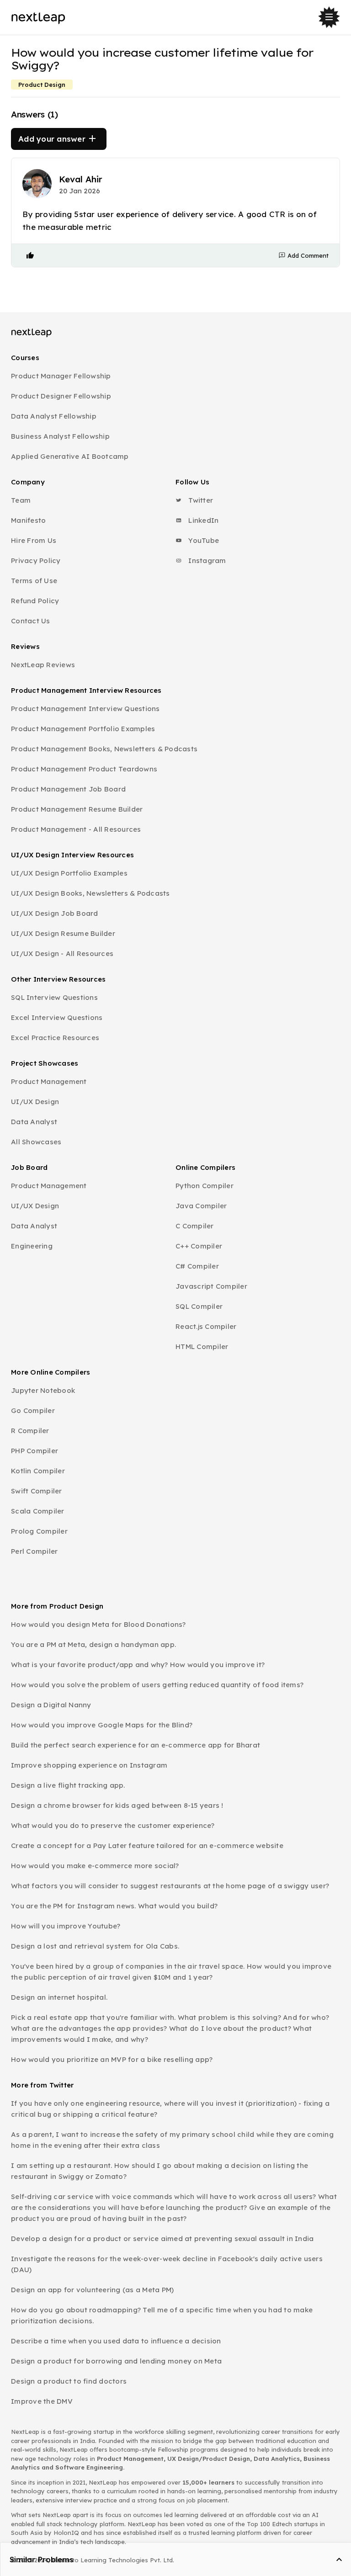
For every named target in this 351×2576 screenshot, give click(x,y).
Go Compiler (33, 1410)
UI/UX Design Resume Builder (63, 933)
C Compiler (195, 1226)
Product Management (49, 1081)
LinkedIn (202, 520)
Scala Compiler (38, 1511)
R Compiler (30, 1431)
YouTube (203, 540)
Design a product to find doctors (69, 2381)
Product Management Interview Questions (85, 709)
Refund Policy (35, 601)
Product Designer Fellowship (61, 396)
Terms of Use (34, 581)
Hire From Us (34, 540)
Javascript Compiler (211, 1286)
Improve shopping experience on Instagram (89, 1765)
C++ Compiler (199, 1246)
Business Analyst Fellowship (60, 436)
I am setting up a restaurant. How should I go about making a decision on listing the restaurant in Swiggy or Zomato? (160, 2171)
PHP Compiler (35, 1451)
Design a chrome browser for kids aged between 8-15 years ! (117, 1805)
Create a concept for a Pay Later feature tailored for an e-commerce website (147, 1846)
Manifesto (28, 520)
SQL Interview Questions (54, 997)
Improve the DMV (42, 2401)
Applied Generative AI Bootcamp (70, 456)
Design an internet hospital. (59, 1997)
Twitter (200, 500)
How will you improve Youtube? (66, 1926)
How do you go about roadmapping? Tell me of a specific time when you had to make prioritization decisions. (162, 2315)
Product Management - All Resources (76, 829)
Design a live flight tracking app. (68, 1785)
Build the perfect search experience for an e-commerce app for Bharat (136, 1745)
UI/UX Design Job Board (55, 913)
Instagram (206, 560)
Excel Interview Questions (57, 1017)
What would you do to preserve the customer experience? (113, 1825)
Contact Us (31, 621)
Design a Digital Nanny (51, 1705)
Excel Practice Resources (55, 1038)
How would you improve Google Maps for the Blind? (102, 1725)
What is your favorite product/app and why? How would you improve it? (138, 1665)
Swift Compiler (37, 1491)
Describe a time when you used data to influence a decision (116, 2341)
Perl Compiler (34, 1551)
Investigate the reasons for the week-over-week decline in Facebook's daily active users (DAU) (167, 2264)
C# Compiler (197, 1266)
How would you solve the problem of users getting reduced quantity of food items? (157, 1685)
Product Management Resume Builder (77, 809)
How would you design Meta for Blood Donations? (98, 1624)
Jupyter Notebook (43, 1390)
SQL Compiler (199, 1306)
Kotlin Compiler (38, 1471)
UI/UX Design (35, 1102)
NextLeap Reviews (43, 665)
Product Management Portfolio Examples (83, 729)
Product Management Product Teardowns (84, 769)
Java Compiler (201, 1206)
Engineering (32, 1246)
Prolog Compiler (39, 1531)
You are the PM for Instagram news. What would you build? (114, 1906)
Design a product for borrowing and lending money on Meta (116, 2361)
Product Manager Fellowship (61, 376)
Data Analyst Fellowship (54, 416)
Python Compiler (205, 1186)
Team (21, 500)
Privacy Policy (36, 560)
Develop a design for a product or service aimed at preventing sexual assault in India (162, 2239)
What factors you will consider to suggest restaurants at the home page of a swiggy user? (170, 1886)
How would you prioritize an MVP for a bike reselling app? (112, 2059)
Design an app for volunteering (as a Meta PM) (92, 2290)
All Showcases (36, 1142)
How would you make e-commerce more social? (95, 1866)
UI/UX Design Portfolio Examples (69, 873)
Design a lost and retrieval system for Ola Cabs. (95, 1946)
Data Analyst (34, 1122)
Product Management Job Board (68, 789)
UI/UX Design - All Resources (62, 953)
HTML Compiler (202, 1346)
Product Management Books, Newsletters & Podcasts (104, 749)
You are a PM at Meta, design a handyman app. (93, 1644)
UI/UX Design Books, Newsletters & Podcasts (90, 893)
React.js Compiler (206, 1326)
